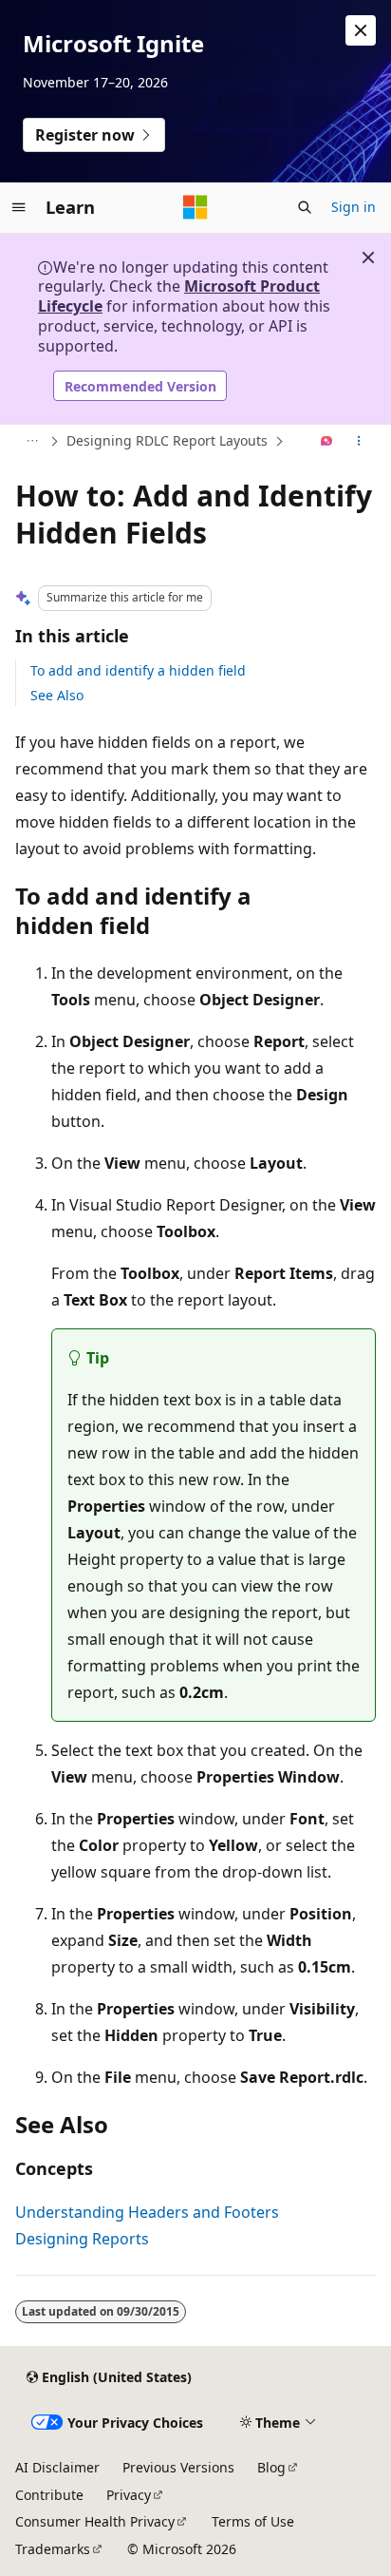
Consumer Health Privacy (95, 2521)
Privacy (129, 2495)
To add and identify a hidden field (138, 670)
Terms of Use (253, 2521)
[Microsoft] (195, 207)
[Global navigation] (19, 207)
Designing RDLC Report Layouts (167, 440)
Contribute (49, 2495)
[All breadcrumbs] (32, 442)
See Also (57, 695)
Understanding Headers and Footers (147, 2212)
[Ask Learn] (327, 442)
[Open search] (305, 207)
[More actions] (359, 442)
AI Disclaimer (57, 2467)
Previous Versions (178, 2467)
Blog (271, 2467)
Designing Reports (82, 2239)
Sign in (354, 207)
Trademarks (53, 2549)
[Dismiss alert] (361, 30)
